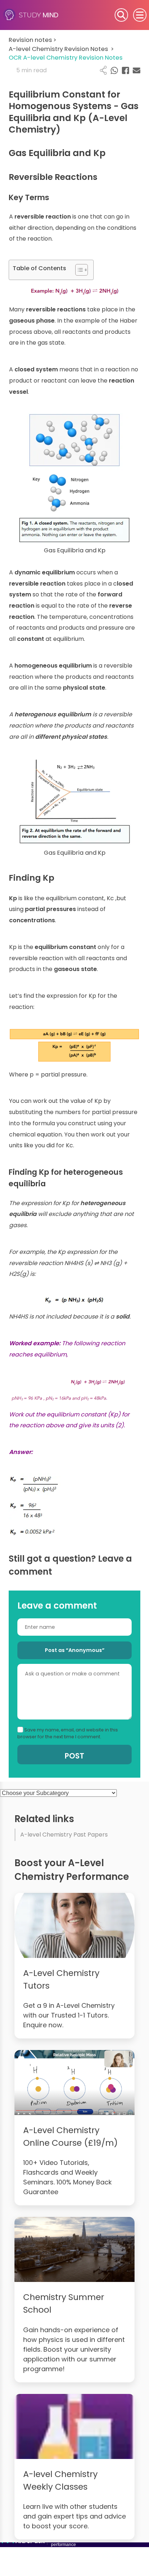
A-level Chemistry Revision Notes (61, 49)
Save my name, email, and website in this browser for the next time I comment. (68, 1733)
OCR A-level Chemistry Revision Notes (66, 58)
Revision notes (33, 40)
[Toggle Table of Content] (78, 270)
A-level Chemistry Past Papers (64, 1835)
